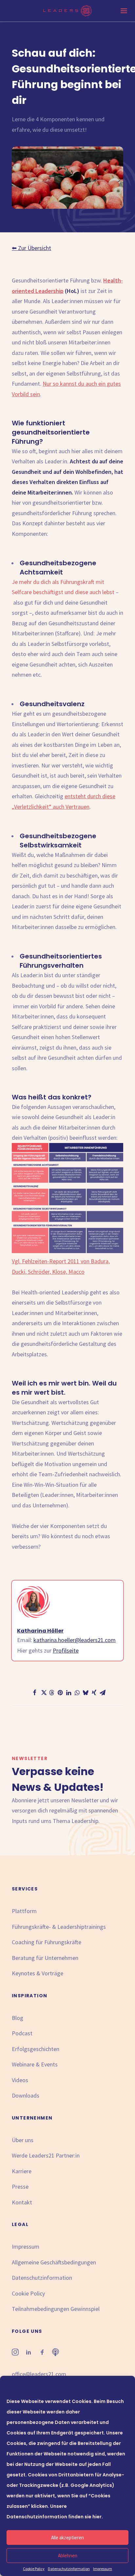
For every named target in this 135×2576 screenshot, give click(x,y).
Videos (20, 2080)
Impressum (103, 2569)
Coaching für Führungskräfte (47, 1942)
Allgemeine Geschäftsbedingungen (54, 2262)
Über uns (23, 2140)
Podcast (22, 2033)
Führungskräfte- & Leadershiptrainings (59, 1927)
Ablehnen (68, 2556)
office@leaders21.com (39, 2374)
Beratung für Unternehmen (45, 1958)
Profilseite (66, 1650)
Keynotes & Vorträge (38, 1973)
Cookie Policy (34, 2569)
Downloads (26, 2095)
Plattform (24, 1911)
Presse (20, 2187)
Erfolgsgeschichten (36, 2049)
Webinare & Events (35, 2064)
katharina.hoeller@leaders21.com (75, 1640)
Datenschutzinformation (69, 2569)
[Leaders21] (68, 11)
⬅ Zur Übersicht (31, 248)
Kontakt (22, 2202)
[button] (33, 1693)
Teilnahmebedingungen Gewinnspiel (56, 2309)
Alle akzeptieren (67, 2537)
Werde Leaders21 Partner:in (46, 2155)
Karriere (22, 2171)
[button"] (15, 2353)
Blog (18, 2018)
